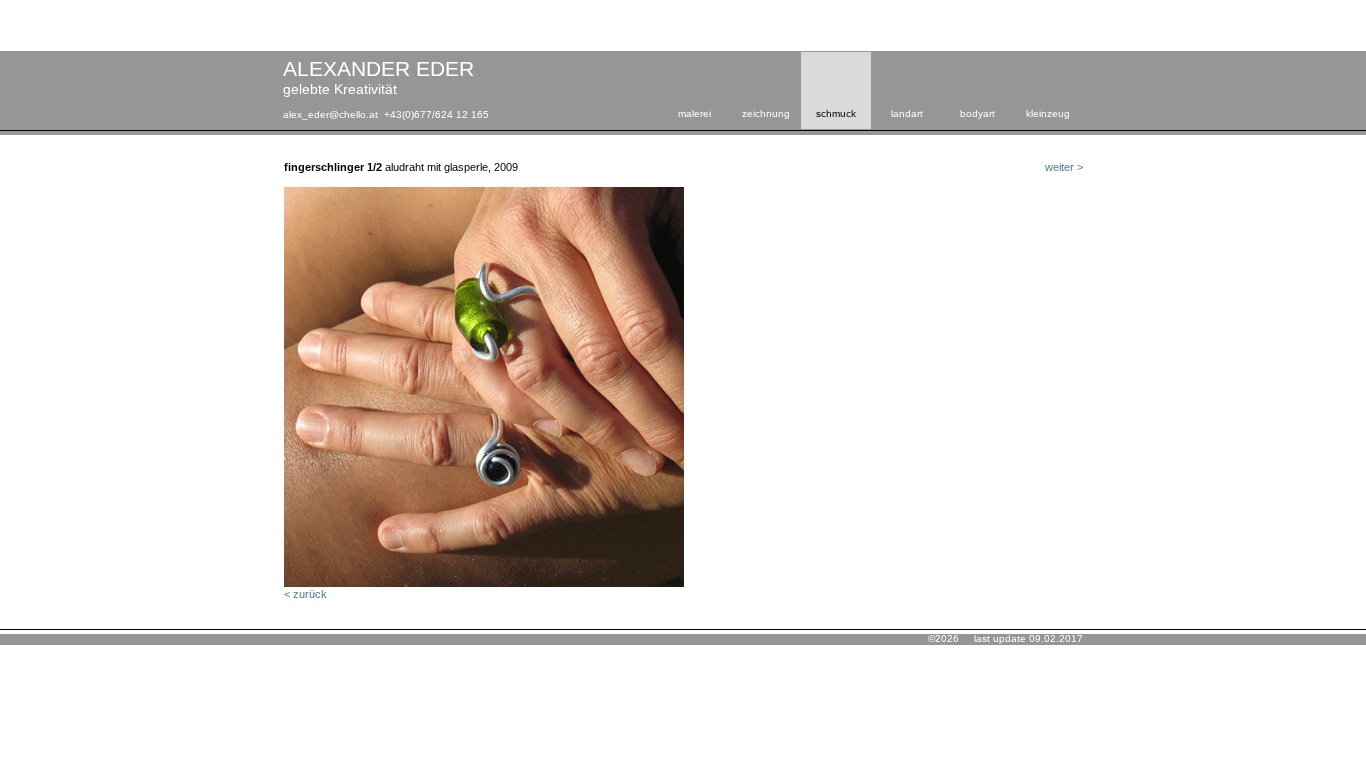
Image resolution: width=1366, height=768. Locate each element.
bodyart (977, 113)
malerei (694, 113)
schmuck (836, 113)
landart (907, 113)
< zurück (305, 594)
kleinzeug (1048, 113)
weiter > (1064, 167)
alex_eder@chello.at (330, 114)
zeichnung (766, 113)
